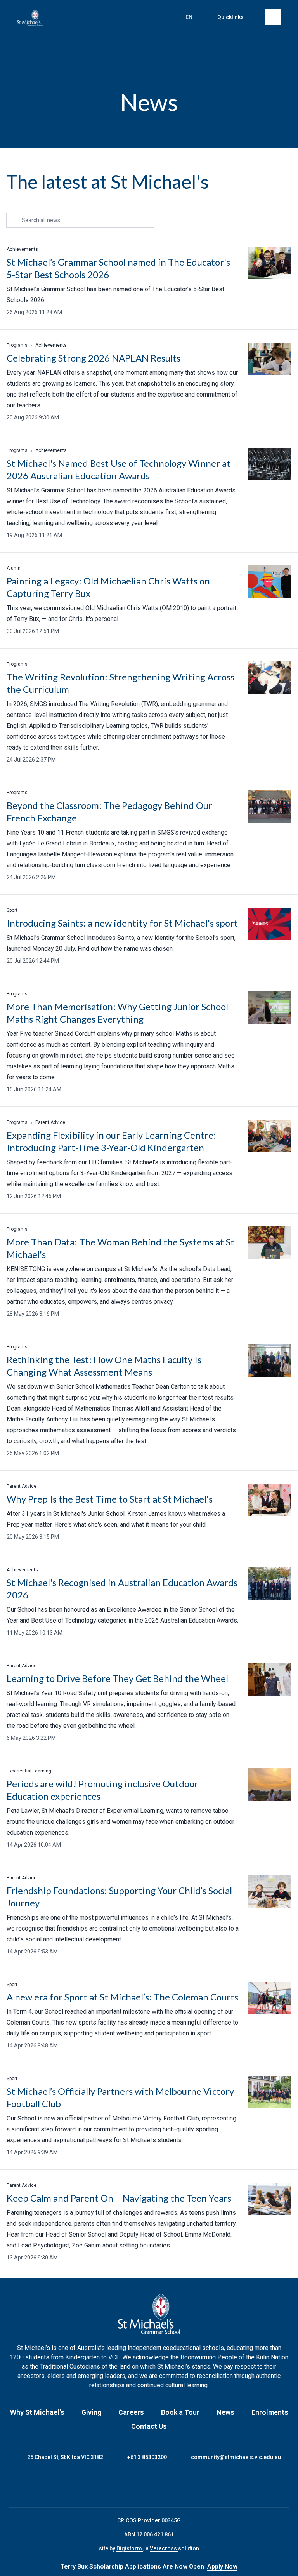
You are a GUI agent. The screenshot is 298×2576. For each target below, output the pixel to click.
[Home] (30, 18)
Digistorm (130, 2548)
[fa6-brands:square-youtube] (178, 2484)
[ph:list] (273, 17)
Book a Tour (180, 2412)
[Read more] (120, 2484)
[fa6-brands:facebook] (120, 2484)
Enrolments (270, 2412)
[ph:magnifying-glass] (155, 17)
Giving (91, 2412)
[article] (149, 282)
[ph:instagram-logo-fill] (139, 2484)
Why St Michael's (37, 2412)
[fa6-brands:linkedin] (159, 2484)
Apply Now (222, 2566)
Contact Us (149, 2426)
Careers (131, 2412)
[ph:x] (281, 2567)
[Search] (155, 17)
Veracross (164, 2548)
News (225, 2412)
